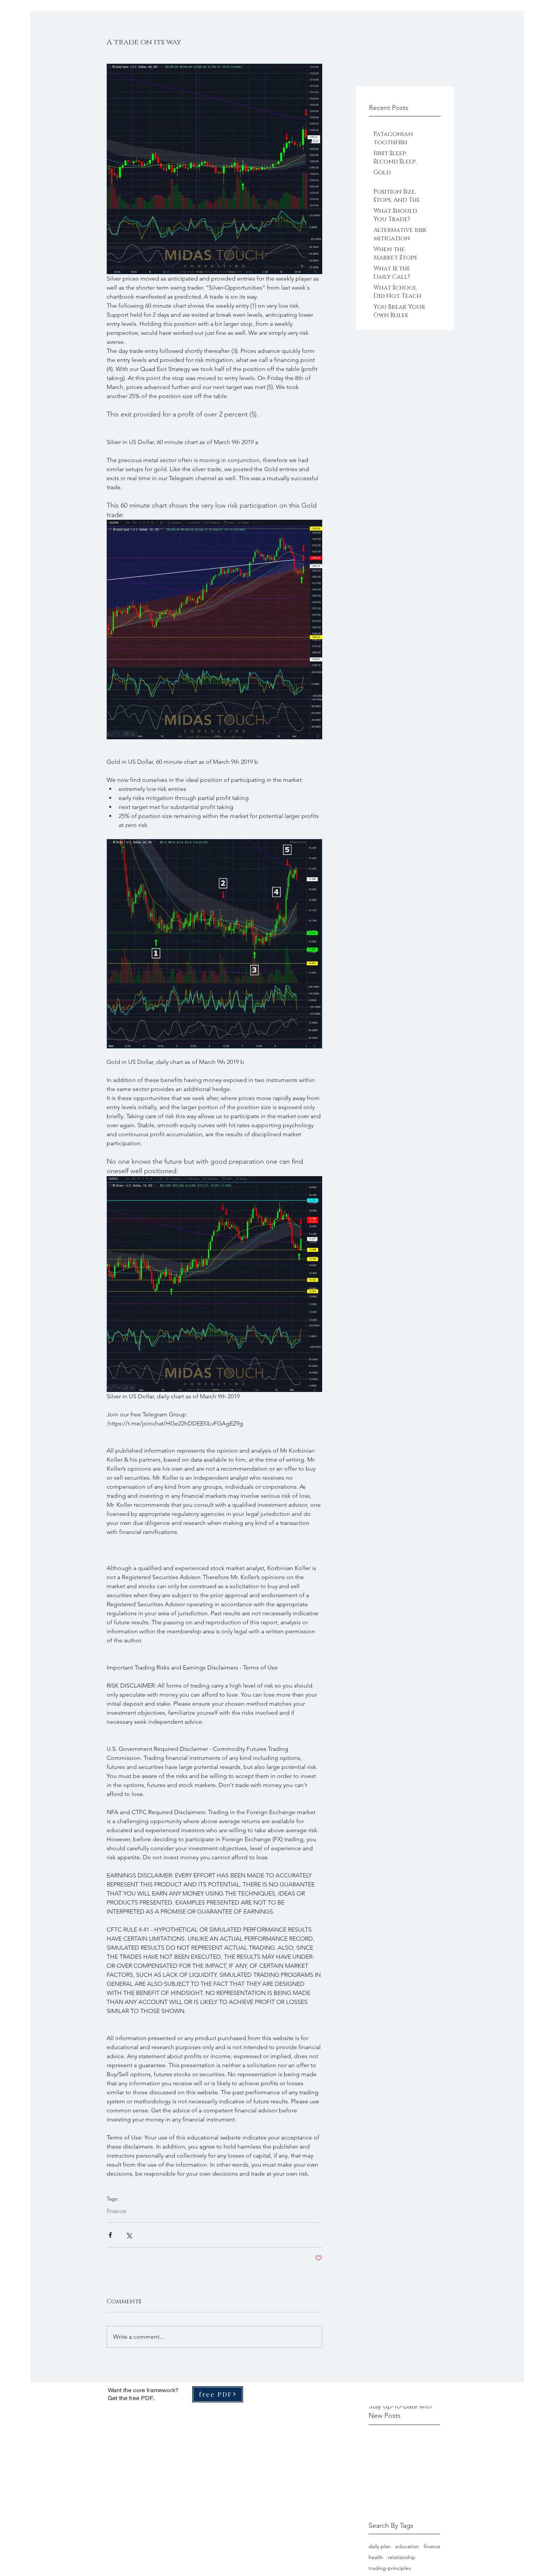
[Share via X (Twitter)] (129, 2235)
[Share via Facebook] (110, 2235)
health (376, 2557)
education (407, 2546)
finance (116, 2211)
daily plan (380, 2546)
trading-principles (390, 2568)
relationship (402, 2557)
